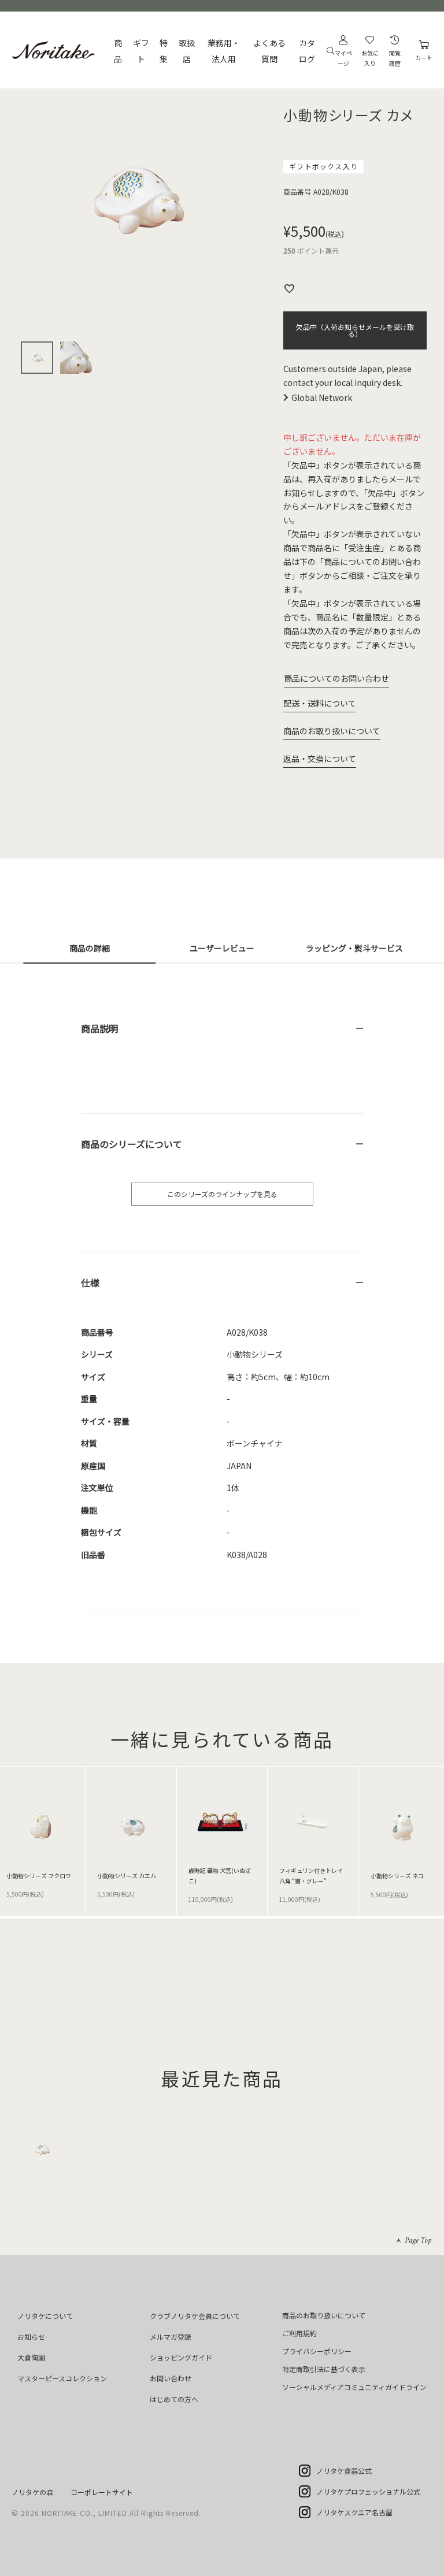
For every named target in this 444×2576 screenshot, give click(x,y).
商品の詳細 (90, 948)
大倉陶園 (31, 2357)
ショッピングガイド (181, 2357)
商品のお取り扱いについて (332, 731)
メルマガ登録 (171, 2337)
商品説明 (99, 1028)
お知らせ (31, 2337)
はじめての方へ (174, 2399)
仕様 (90, 1283)
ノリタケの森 (32, 2492)
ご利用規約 (299, 2333)
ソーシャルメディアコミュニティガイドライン (354, 2387)
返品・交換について (320, 759)
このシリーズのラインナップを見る (222, 1194)
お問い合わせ (171, 2378)
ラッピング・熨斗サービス (354, 948)
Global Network (322, 397)
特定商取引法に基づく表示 (324, 2369)
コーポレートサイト (102, 2492)
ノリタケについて (45, 2316)
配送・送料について (320, 703)
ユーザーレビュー (222, 948)
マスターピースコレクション (62, 2378)
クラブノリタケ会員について (195, 2316)
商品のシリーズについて (132, 1144)
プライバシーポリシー (317, 2351)
